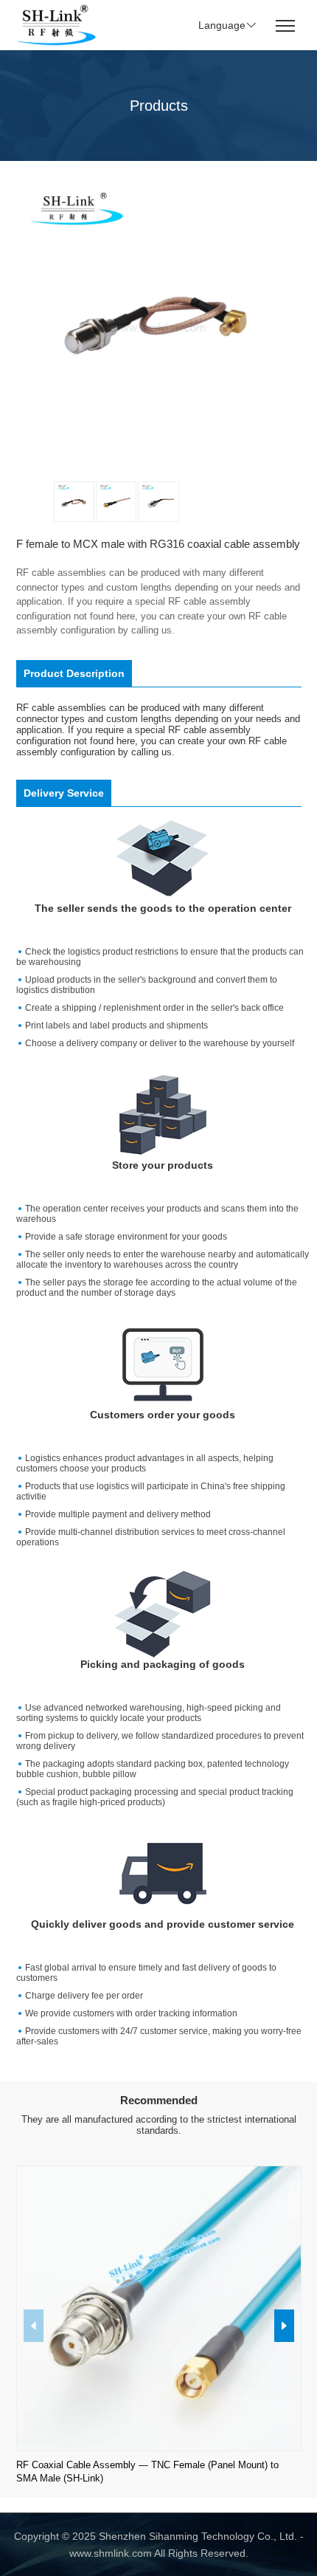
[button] (284, 2326)
